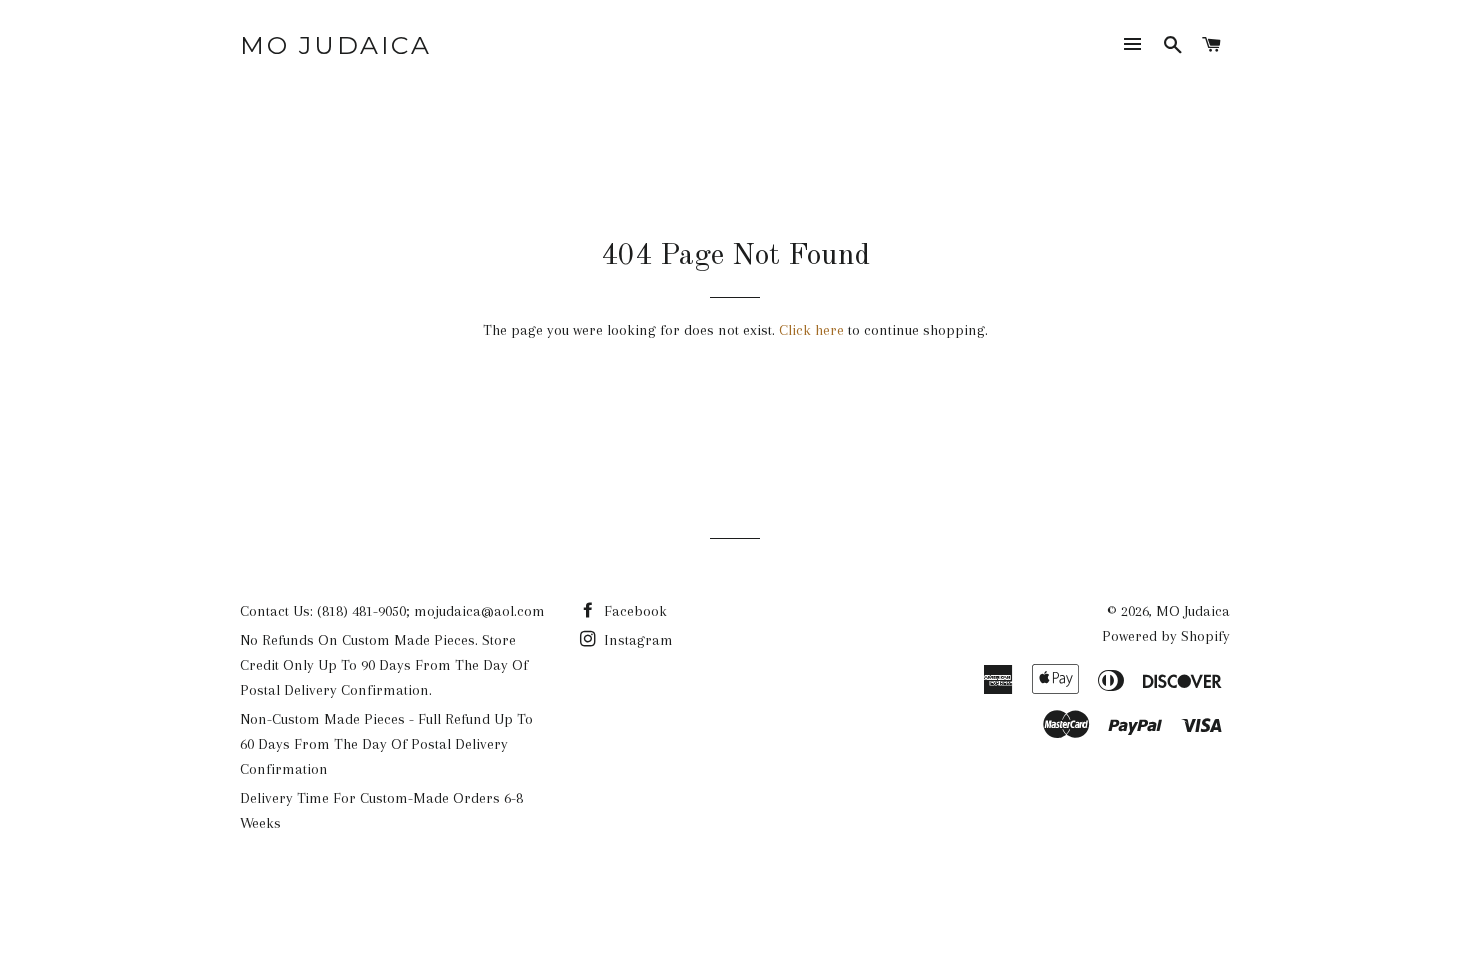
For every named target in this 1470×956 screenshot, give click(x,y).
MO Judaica (335, 45)
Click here (811, 330)
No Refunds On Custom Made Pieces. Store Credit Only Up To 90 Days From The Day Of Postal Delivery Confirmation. (384, 665)
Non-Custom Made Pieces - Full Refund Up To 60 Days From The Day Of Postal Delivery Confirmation (386, 744)
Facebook (633, 611)
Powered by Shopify (1166, 636)
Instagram (636, 640)
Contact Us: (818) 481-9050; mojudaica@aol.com (392, 611)
